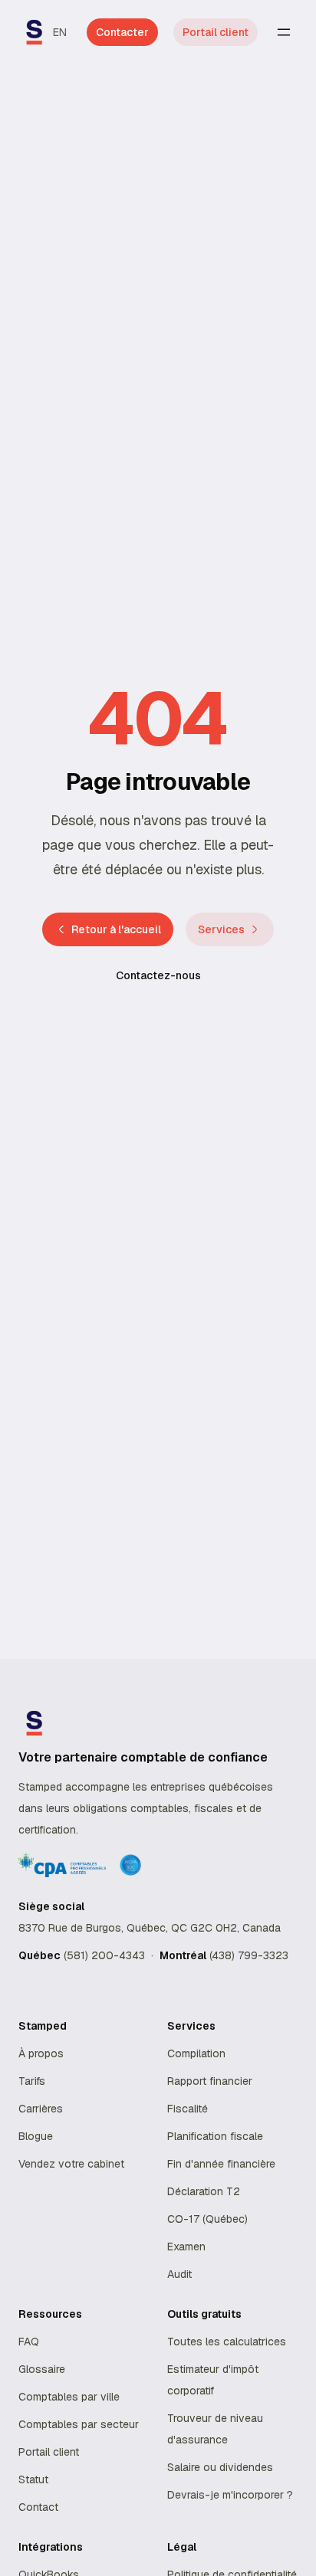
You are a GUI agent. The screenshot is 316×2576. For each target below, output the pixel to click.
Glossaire (42, 2369)
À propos (41, 2053)
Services (221, 929)
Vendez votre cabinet (71, 2164)
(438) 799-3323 (249, 1955)
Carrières (41, 2109)
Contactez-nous (158, 975)
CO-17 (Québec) (207, 2219)
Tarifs (32, 2081)
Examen (186, 2247)
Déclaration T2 (204, 2191)
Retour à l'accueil (116, 929)
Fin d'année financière (221, 2164)
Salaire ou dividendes (220, 2467)
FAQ (29, 2342)
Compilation (196, 2053)
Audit (179, 2274)
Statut (33, 2479)
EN (60, 32)
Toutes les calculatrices (227, 2342)
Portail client (216, 32)
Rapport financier (210, 2081)
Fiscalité (188, 2109)
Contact (38, 2507)
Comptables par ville (69, 2397)
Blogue (36, 2136)
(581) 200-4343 (104, 1955)
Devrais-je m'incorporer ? (230, 2495)
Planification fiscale (215, 2136)
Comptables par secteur (79, 2424)
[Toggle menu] (284, 32)
